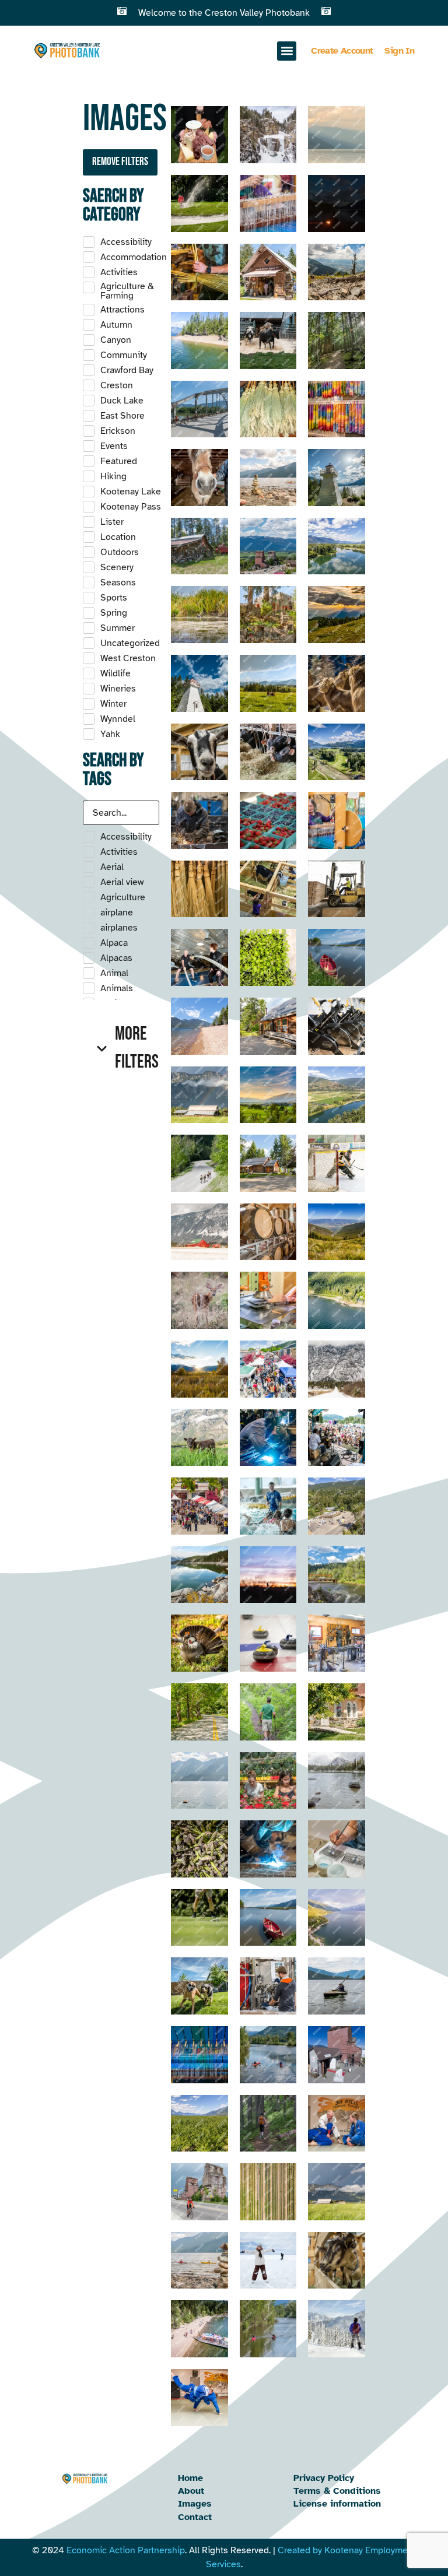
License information (337, 2504)
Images (195, 2504)
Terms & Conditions (337, 2491)
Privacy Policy (324, 2478)
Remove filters (120, 162)
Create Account (342, 51)
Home (190, 2478)
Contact (195, 2517)
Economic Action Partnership (126, 2550)
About (191, 2491)
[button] (287, 51)
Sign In (399, 51)
